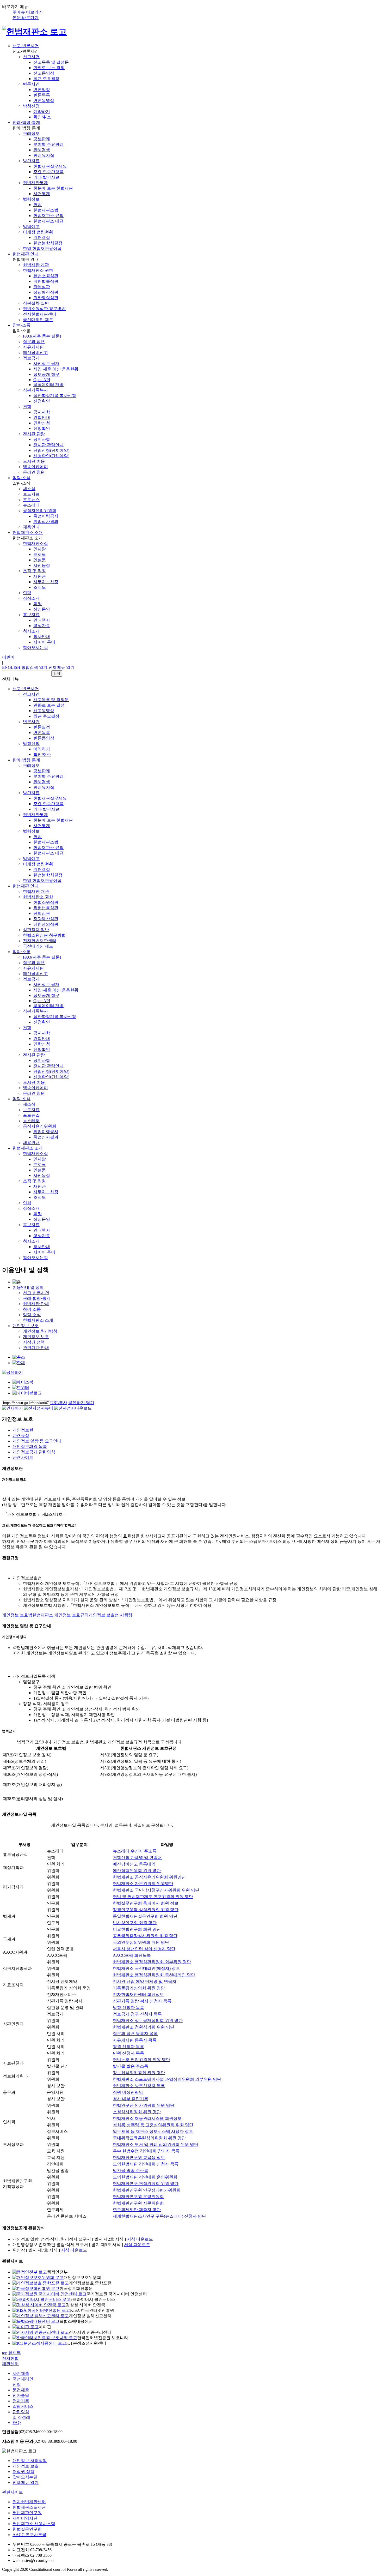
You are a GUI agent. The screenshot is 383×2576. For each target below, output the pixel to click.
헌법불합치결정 (48, 243)
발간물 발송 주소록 (131, 2066)
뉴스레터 (31, 505)
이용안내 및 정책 (28, 1287)
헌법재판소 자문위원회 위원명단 (143, 1884)
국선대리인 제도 (38, 320)
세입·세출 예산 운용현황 (56, 369)
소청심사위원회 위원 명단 (137, 2112)
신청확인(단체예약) (51, 456)
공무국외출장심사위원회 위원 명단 (145, 1936)
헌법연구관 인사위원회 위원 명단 (144, 2105)
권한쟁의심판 (46, 298)
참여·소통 (21, 325)
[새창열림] (23, 1382)
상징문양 (42, 609)
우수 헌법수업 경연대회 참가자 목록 (146, 2151)
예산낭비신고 (35, 353)
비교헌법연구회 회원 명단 (137, 1929)
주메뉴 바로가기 (28, 12)
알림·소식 (21, 478)
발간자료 (31, 161)
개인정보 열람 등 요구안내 (37, 1441)
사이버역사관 (25, 2518)
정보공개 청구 (46, 374)
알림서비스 (23, 2406)
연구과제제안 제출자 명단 (137, 2210)
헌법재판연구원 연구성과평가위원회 (147, 2190)
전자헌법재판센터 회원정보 (138, 1994)
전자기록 (21, 2401)
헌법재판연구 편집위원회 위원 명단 (146, 2184)
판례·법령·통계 (26, 122)
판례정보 (31, 133)
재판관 (40, 576)
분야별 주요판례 (48, 144)
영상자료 (42, 626)
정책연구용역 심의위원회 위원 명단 (146, 1910)
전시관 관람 (34, 434)
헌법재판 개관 (36, 265)
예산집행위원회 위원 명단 (137, 1871)
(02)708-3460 (32, 2432)
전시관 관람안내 (48, 445)
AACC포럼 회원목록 (132, 1955)
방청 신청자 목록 (128, 2008)
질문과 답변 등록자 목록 (135, 2034)
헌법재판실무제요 (50, 166)
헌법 (38, 205)
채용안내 (31, 527)
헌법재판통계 (35, 183)
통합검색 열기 (34, 667)
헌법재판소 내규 (48, 221)
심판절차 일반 (36, 303)
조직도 (40, 587)
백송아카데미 (35, 467)
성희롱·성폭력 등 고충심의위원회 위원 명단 (153, 2125)
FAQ (17, 2422)
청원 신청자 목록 (128, 2047)
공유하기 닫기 (81, 1403)
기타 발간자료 (46, 177)
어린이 (8, 657)
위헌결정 (42, 237)
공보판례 (42, 139)
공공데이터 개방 (48, 385)
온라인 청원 (34, 472)
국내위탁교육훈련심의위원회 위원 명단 (149, 2138)
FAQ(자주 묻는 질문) (42, 336)
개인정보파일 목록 (30, 1446)
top (5, 2353)
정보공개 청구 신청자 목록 (137, 2014)
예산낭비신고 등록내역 (134, 1864)
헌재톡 (15, 2353)
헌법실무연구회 (27, 2529)
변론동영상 (44, 101)
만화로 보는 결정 (49, 68)
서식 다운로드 (140, 2239)
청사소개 (31, 631)
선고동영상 (44, 73)
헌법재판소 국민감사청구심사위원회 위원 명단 (156, 1890)
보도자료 (31, 494)
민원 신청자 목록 (128, 2053)
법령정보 (31, 199)
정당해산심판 (46, 292)
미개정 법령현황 (38, 232)
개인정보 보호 (26, 1326)
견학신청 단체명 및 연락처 (137, 1858)
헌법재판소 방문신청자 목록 (139, 2086)
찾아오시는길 (35, 648)
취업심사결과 (46, 522)
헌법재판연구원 (27, 2513)
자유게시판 (33, 347)
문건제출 (21, 2390)
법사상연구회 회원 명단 (135, 1923)
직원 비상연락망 (128, 2092)
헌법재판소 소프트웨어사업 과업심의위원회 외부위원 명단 (167, 2079)
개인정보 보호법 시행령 (110, 1615)
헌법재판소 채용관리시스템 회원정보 (147, 2118)
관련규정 (21, 1436)
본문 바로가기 (26, 18)
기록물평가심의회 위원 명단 (139, 1988)
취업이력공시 (46, 516)
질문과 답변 (34, 342)
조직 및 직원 (34, 571)
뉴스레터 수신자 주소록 (135, 1851)
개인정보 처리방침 (40, 1331)
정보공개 (31, 358)
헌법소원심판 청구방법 (44, 309)
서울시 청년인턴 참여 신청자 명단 (144, 1949)
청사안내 (42, 637)
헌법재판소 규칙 (48, 216)
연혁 (27, 593)
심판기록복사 (35, 390)
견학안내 (42, 417)
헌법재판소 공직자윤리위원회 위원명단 (149, 1877)
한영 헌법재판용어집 (42, 248)
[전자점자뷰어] (39, 1408)
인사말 (40, 549)
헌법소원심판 (46, 276)
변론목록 (42, 95)
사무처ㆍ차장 (46, 582)
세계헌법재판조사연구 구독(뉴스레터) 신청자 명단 (159, 2216)
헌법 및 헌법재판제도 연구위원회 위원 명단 (153, 1897)
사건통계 (42, 194)
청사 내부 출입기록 (131, 2099)
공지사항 (42, 412)
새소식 (29, 489)
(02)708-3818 (40, 2441)
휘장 (38, 604)
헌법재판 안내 (26, 254)
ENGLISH (11, 667)
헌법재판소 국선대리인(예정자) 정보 (146, 1968)
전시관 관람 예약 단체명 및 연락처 (145, 1981)
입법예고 (31, 227)
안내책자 (42, 620)
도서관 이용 (34, 461)
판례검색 (42, 150)
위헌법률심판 (46, 281)
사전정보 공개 (46, 363)
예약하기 (42, 112)
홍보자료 (31, 615)
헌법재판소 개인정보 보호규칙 (60, 1615)
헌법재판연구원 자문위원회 (138, 2203)
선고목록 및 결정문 (51, 62)
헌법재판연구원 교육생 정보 (139, 2157)
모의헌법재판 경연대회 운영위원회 (145, 2177)
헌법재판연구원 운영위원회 (138, 2197)
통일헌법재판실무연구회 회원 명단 (145, 1916)
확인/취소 (42, 117)
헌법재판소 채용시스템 (34, 2524)
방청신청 (31, 106)
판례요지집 (44, 155)
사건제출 (21, 2373)
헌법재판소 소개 (28, 532)
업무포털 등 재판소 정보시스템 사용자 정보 (153, 2131)
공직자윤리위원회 (40, 511)
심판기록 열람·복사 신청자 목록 (142, 2001)
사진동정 (42, 565)
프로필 (40, 554)
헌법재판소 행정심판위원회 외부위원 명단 (152, 1962)
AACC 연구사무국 (29, 2535)
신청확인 (42, 401)
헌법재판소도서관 (29, 2507)
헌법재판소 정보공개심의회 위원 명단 (148, 2021)
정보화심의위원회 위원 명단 (139, 2073)
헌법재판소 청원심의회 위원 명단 (144, 2027)
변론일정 (42, 90)
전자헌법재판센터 (40, 314)
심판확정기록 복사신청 (55, 396)
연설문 (40, 560)
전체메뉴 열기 (61, 667)
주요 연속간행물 (48, 172)
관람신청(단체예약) (51, 450)
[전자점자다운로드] (73, 1408)
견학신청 (42, 423)
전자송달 (21, 2395)
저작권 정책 (34, 1342)
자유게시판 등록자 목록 (135, 2040)
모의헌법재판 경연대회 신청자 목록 (146, 2164)
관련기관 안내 (36, 1348)
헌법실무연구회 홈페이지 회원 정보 (146, 1903)
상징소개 (31, 598)
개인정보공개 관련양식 (34, 1452)
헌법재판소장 (35, 543)
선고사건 (31, 57)
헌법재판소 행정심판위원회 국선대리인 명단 (154, 1975)
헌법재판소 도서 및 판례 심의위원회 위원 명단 (156, 2144)
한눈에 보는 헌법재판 (53, 188)
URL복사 (59, 1403)
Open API (42, 380)
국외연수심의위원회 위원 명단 (141, 1942)
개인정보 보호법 (17, 1615)
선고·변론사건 (26, 46)
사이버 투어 (44, 642)
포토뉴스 (31, 500)
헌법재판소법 (46, 210)
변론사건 (31, 84)
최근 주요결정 (46, 79)
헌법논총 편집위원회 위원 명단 (141, 2060)
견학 (27, 407)
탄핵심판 (42, 287)
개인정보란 (23, 1430)
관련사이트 (23, 1457)
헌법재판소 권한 (38, 270)
